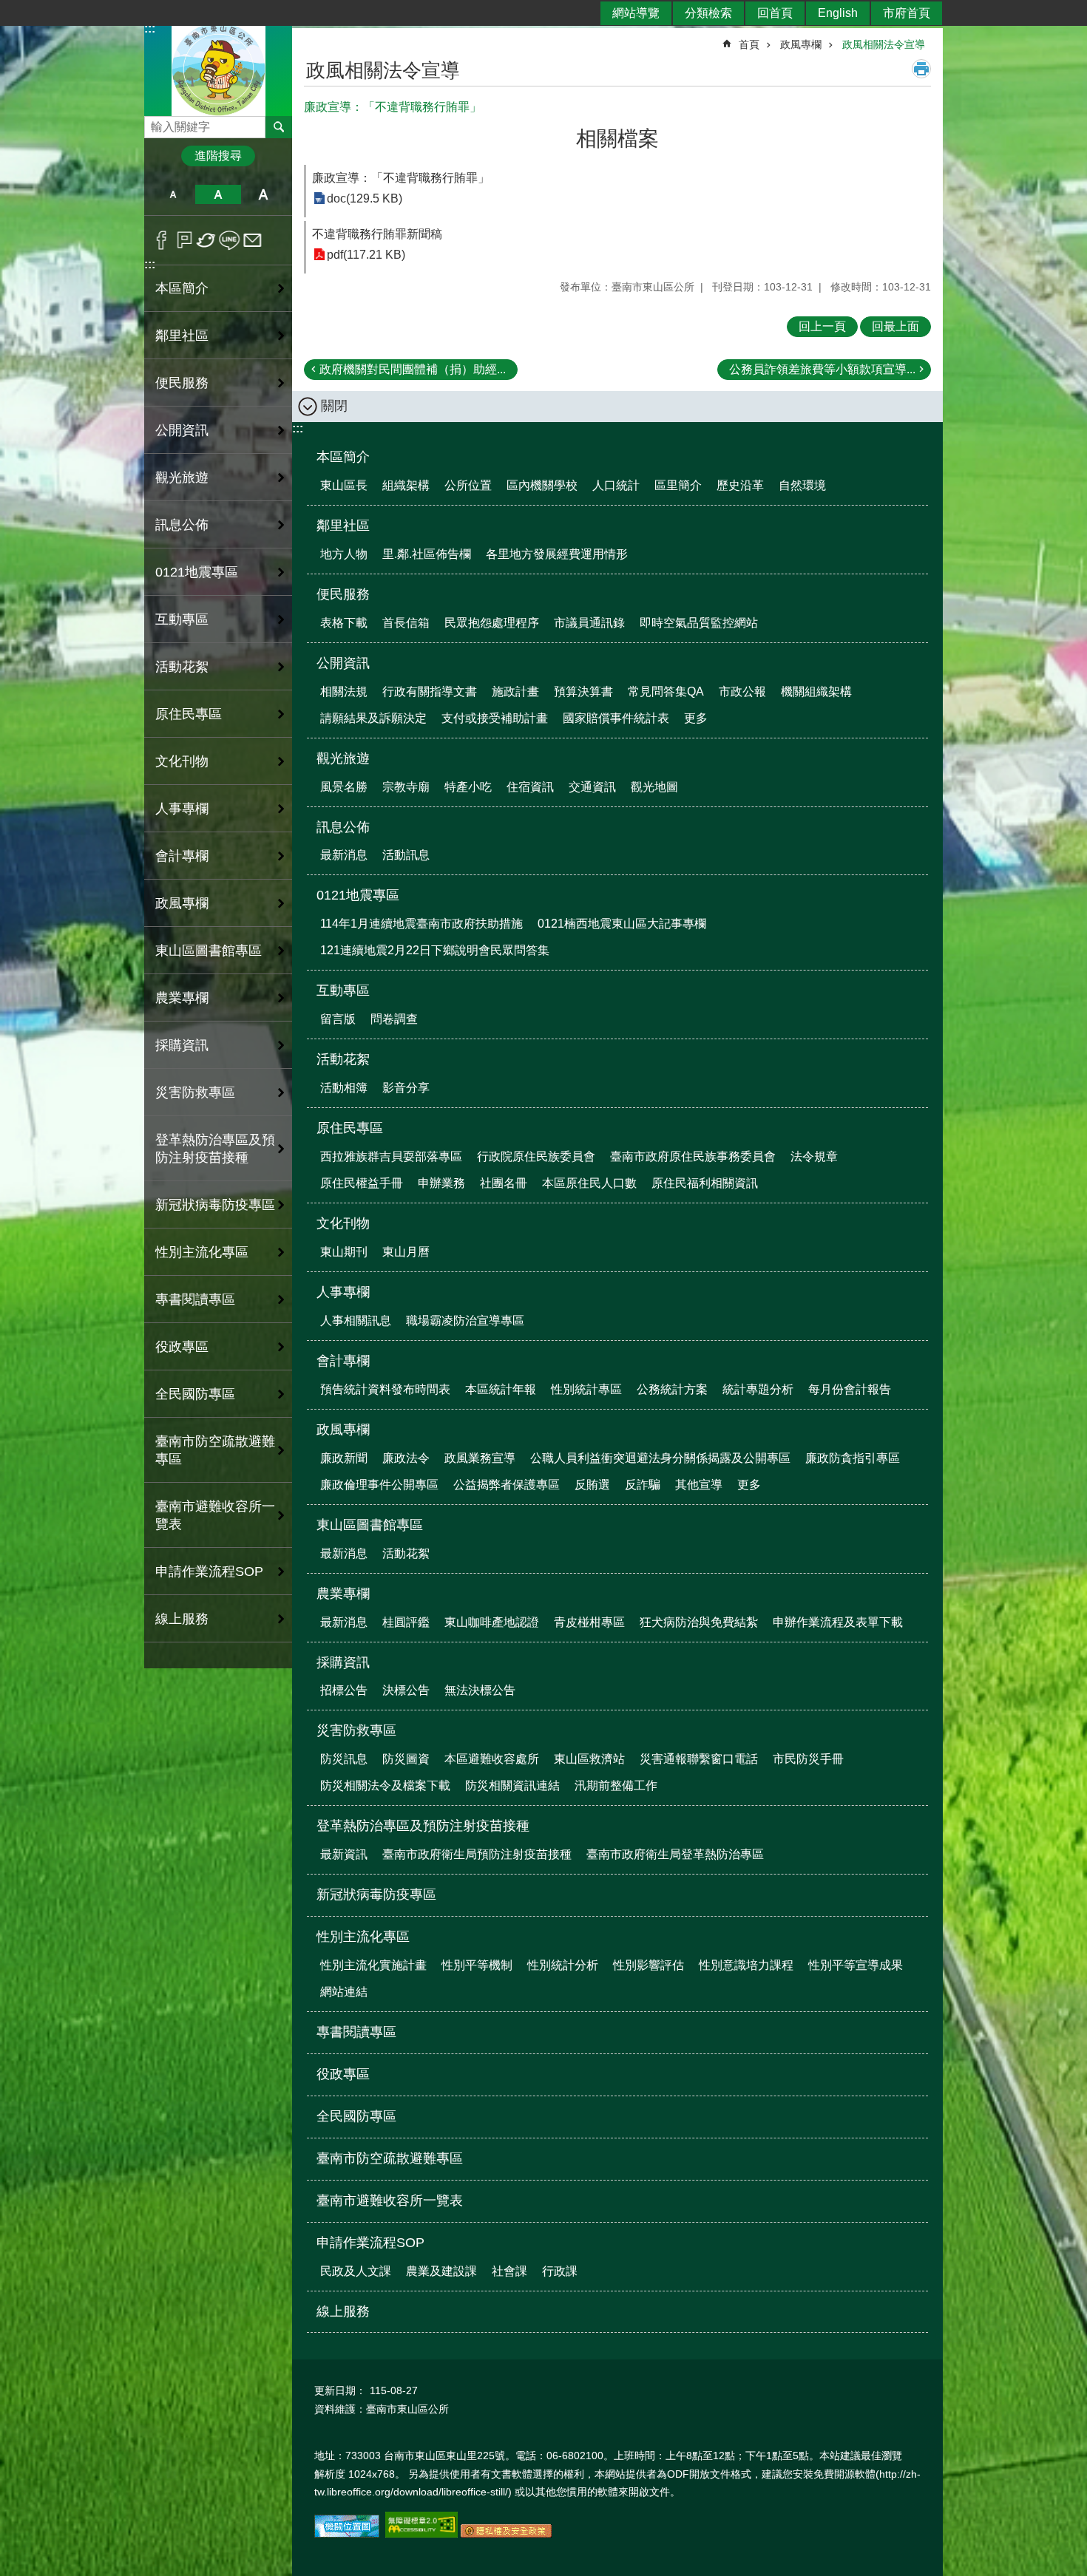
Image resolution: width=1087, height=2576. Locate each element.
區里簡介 (678, 485)
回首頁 (775, 13)
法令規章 (814, 1156)
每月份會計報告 (850, 1389)
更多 (696, 718)
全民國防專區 (195, 1394)
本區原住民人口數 (589, 1183)
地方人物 (344, 554)
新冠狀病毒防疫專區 (215, 1205)
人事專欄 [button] (182, 809)
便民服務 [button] (182, 383)
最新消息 (344, 855)
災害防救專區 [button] (195, 1092)
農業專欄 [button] (182, 998)
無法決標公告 (480, 1690)
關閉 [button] (334, 406)
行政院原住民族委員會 (536, 1156)
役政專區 (182, 1347)
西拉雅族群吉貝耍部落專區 (391, 1156)
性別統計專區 (586, 1389)
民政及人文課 (356, 2271)
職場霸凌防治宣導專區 (465, 1321)
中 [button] (218, 194)
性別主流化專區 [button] (202, 1252)
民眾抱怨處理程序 (492, 623)
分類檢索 (708, 13)
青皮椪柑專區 (589, 1622)
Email (253, 240)
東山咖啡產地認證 (492, 1622)
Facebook (162, 240)
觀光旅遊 (343, 758)
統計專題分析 (758, 1389)
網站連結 (344, 1992)
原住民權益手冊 (362, 1183)
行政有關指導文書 (430, 691)
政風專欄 (801, 44)
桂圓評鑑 (406, 1622)
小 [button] (173, 194)
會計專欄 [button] (182, 856)
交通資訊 (592, 787)
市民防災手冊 (808, 1759)
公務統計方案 (672, 1389)
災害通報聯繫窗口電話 (699, 1759)
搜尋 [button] (279, 127)
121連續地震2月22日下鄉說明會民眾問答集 (435, 950)
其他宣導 (699, 1485)
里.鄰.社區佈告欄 (427, 554)
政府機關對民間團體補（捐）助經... (413, 369)
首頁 (749, 44)
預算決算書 (583, 691)
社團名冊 (504, 1183)
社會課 (509, 2271)
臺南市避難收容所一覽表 (215, 1515)
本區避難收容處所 (492, 1759)
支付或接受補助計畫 (495, 718)
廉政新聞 (344, 1458)
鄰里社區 (343, 526)
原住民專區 (350, 1128)
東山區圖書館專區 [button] (209, 951)
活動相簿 (344, 1088)
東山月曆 (406, 1252)
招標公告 (344, 1690)
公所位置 (468, 485)
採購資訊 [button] (182, 1045)
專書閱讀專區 (195, 1299)
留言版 (338, 1019)
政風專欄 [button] (182, 903)
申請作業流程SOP (370, 2243)
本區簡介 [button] (182, 288)
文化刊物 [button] (182, 761)
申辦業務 (441, 1183)
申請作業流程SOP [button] (209, 1571)
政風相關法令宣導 (884, 44)
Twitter (207, 240)
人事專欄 (343, 1292)
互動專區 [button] (182, 619)
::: (150, 264)
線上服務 (182, 1619)
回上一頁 (822, 326)
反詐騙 (643, 1485)
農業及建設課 (441, 2271)
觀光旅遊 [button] (182, 478)
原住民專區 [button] (189, 714)
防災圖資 (406, 1759)
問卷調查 (394, 1019)
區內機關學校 (542, 485)
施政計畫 (515, 691)
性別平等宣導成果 (856, 1965)
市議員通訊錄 (589, 623)
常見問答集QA (666, 691)
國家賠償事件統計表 (616, 718)
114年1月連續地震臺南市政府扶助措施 (421, 924)
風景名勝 (344, 787)
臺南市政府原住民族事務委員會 (693, 1156)
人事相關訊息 (356, 1321)
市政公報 (742, 691)
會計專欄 (343, 1361)
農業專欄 (343, 1594)
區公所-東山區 (218, 69)
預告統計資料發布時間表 (385, 1389)
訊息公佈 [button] (182, 525)
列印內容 (921, 69)
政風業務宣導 (480, 1458)
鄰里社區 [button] (182, 336)
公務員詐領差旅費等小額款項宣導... (822, 369)
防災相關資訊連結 (512, 1785)
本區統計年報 (501, 1389)
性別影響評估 (649, 1965)
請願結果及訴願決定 (373, 718)
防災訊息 (344, 1759)
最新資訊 (344, 1854)
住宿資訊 (530, 787)
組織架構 (406, 485)
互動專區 (343, 990)
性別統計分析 (563, 1965)
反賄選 (592, 1485)
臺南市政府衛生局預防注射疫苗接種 (477, 1854)
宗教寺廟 (406, 787)
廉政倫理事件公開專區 (379, 1485)
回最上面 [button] (895, 326)
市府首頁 (907, 13)
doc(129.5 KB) (365, 198)
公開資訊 (343, 663)
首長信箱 (406, 623)
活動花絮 (343, 1059)
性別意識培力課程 (746, 1965)
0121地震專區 (358, 895)
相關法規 (344, 691)
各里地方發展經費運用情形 (557, 554)
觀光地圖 (654, 787)
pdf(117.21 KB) (366, 255)
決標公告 (406, 1690)
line (230, 240)
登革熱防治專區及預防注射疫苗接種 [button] (215, 1149)
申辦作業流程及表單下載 (838, 1622)
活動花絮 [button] (182, 667)
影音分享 (406, 1088)
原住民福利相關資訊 (705, 1183)
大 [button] (264, 194)
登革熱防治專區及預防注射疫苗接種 (423, 1826)
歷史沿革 (740, 485)
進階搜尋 (218, 156)
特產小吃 (468, 787)
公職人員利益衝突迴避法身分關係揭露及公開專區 (660, 1458)
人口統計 (616, 485)
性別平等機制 (477, 1965)
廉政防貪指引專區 (853, 1458)
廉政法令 (406, 1458)
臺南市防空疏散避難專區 (215, 1450)
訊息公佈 (343, 827)
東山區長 (344, 485)
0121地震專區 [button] (197, 572)
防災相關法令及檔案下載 (385, 1785)
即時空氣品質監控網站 (699, 623)
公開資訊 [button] (182, 430)
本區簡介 (343, 457)
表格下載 (344, 623)
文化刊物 (343, 1223)
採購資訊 (343, 1662)
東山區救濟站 (589, 1759)
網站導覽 (636, 13)
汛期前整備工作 (616, 1785)
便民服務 (343, 594)
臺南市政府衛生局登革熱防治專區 (675, 1854)
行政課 (560, 2271)
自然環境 (802, 485)
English (838, 13)
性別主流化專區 (363, 1937)
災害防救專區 (356, 1730)
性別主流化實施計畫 (373, 1965)
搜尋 (156, 123)
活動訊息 (406, 855)
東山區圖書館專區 (370, 1525)
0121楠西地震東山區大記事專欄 (622, 924)
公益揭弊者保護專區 (507, 1485)
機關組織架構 (816, 691)
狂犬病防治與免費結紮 (699, 1622)
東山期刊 (344, 1252)
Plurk (184, 240)
